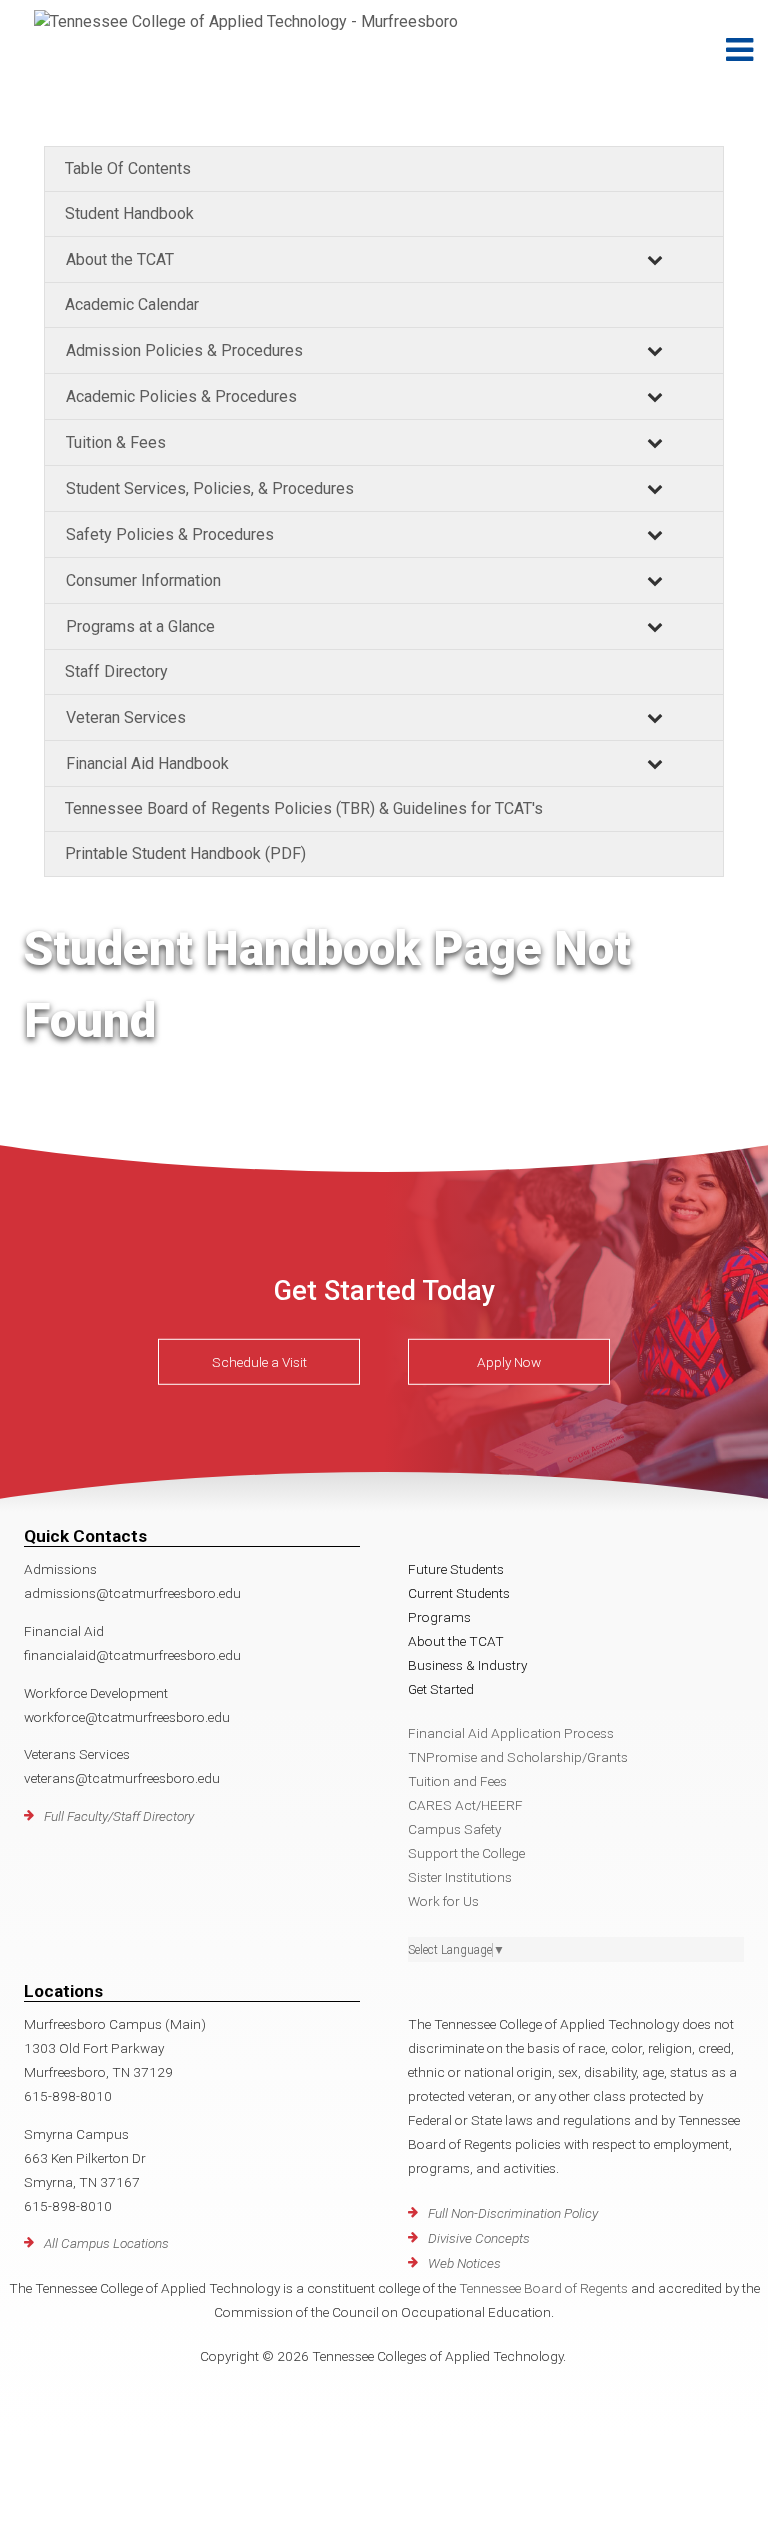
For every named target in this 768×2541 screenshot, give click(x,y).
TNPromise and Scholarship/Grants (518, 1757)
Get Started (441, 1689)
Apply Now (509, 1362)
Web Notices (464, 2263)
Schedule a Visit (259, 1362)
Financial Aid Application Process (511, 1733)
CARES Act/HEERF (465, 1805)
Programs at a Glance (140, 626)
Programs (439, 1617)
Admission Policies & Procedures (184, 350)
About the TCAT (120, 259)
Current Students (459, 1593)
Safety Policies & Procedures (170, 534)
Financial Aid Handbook (147, 763)
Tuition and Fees (457, 1781)
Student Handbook (129, 213)
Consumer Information (143, 580)
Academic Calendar (132, 304)
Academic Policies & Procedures (181, 396)
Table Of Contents (128, 168)
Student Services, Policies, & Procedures (210, 488)
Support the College (466, 1853)
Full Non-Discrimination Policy (513, 2213)
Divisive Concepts (479, 2238)
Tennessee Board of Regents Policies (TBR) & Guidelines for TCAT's (304, 808)
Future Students (456, 1569)
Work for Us (443, 1901)
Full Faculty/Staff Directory (119, 1816)
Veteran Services (126, 717)
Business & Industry (467, 1665)
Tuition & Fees (116, 442)
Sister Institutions (460, 1877)
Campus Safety (454, 1829)
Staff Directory (116, 671)
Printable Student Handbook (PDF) (185, 853)
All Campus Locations (106, 2243)
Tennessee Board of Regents (543, 2288)
